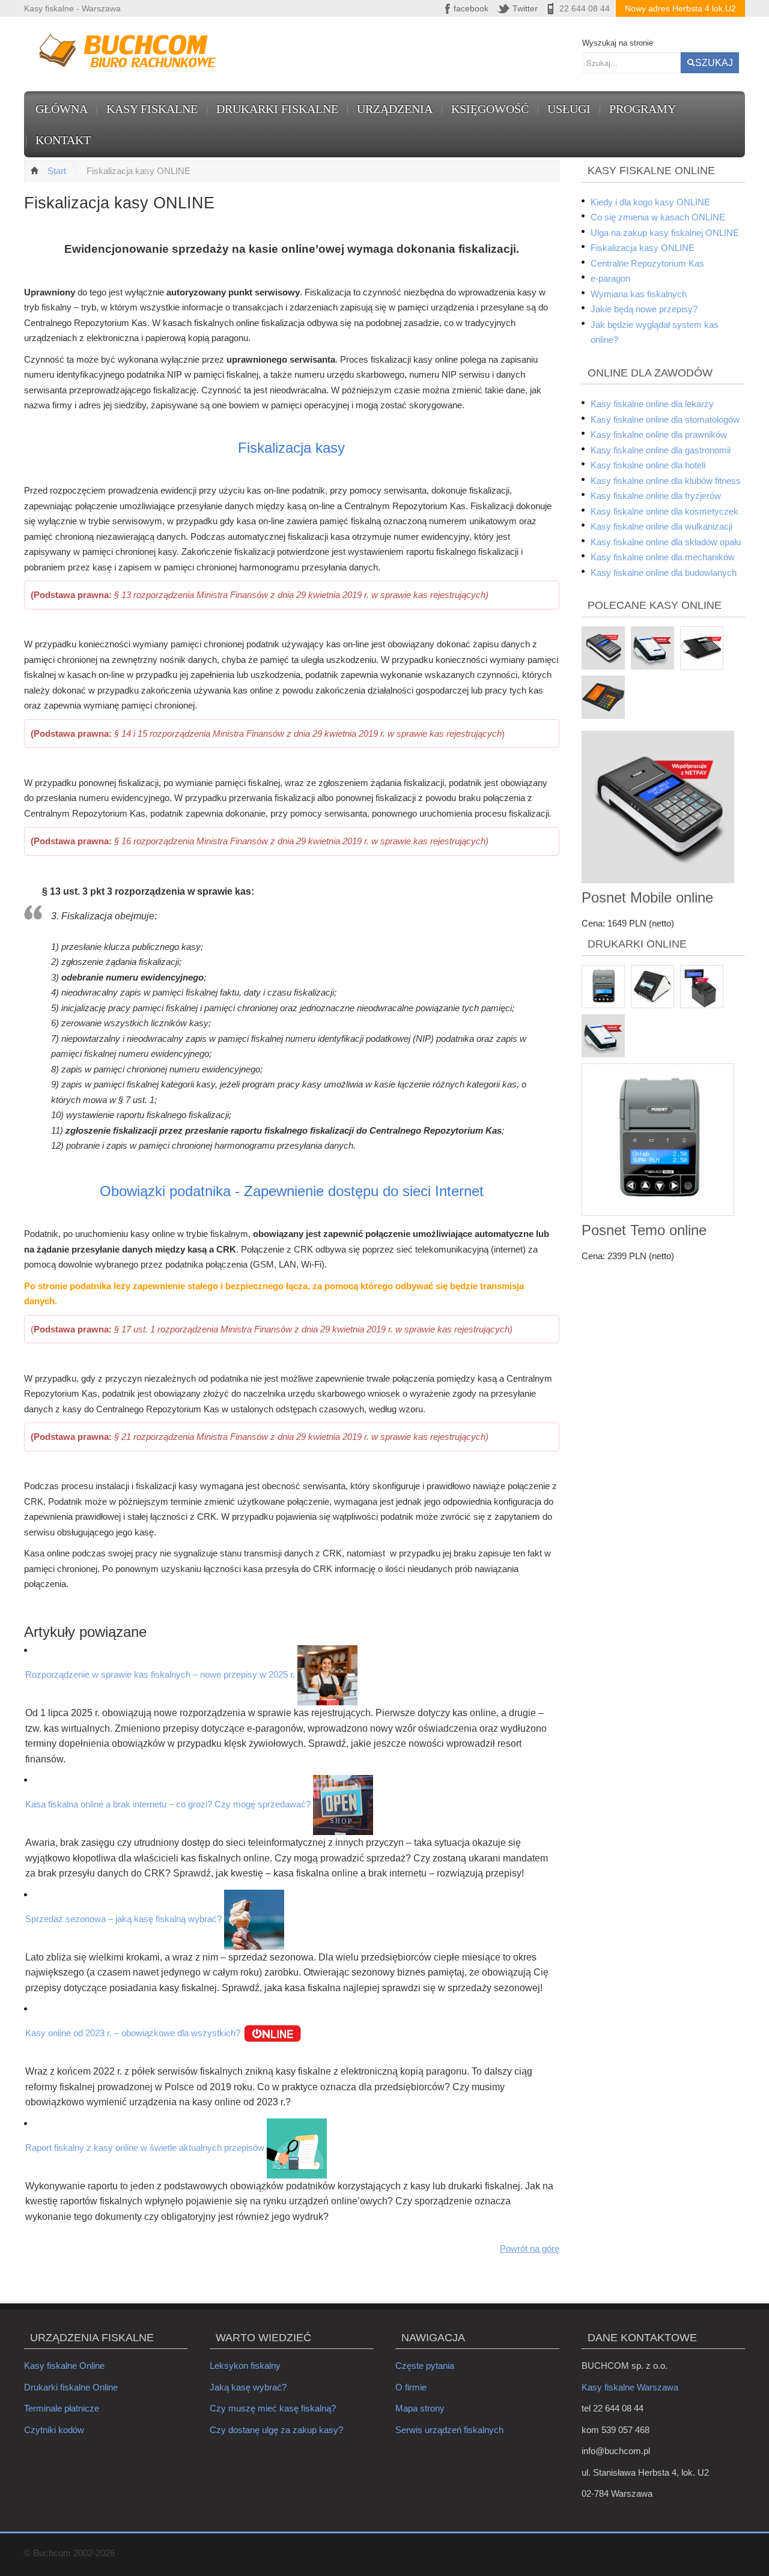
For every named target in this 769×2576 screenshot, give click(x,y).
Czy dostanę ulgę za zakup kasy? (276, 2430)
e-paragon (610, 278)
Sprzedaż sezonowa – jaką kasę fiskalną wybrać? (123, 1919)
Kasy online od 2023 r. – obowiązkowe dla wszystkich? (133, 2033)
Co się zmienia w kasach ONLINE (658, 217)
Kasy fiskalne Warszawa (630, 2387)
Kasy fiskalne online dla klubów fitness (666, 481)
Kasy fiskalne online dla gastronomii (661, 450)
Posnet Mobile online (647, 897)
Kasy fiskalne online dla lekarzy (652, 404)
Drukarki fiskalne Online (71, 2387)
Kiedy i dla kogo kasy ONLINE (650, 202)
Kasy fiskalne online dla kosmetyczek (664, 511)
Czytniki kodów (54, 2430)
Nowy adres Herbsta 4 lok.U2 (680, 8)
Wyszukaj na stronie (618, 43)
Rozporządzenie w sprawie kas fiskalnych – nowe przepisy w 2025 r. (160, 1674)
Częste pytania (425, 2366)
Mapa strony (420, 2408)
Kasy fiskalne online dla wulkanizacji (661, 526)
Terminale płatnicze (62, 2408)
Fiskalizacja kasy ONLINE (643, 248)
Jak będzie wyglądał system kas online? (655, 332)
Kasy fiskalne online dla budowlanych (664, 573)
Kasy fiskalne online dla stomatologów (665, 419)
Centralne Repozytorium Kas (647, 263)
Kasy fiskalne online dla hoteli (648, 465)
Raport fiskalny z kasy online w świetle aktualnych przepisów (145, 2148)
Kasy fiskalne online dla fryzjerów (656, 496)
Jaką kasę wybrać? (248, 2387)
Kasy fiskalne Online (64, 2366)
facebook (471, 8)
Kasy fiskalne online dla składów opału (666, 542)
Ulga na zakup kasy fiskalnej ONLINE (665, 233)
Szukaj (714, 63)
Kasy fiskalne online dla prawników (659, 434)
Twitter (525, 8)
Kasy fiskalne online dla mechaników (663, 557)
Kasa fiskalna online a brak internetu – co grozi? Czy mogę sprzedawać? (168, 1804)
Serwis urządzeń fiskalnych (449, 2430)
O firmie (411, 2387)
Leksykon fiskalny (245, 2366)
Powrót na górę (530, 2248)
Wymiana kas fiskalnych (639, 294)
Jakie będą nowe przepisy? (644, 309)
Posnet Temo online (644, 1230)
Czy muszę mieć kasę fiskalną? (273, 2408)
